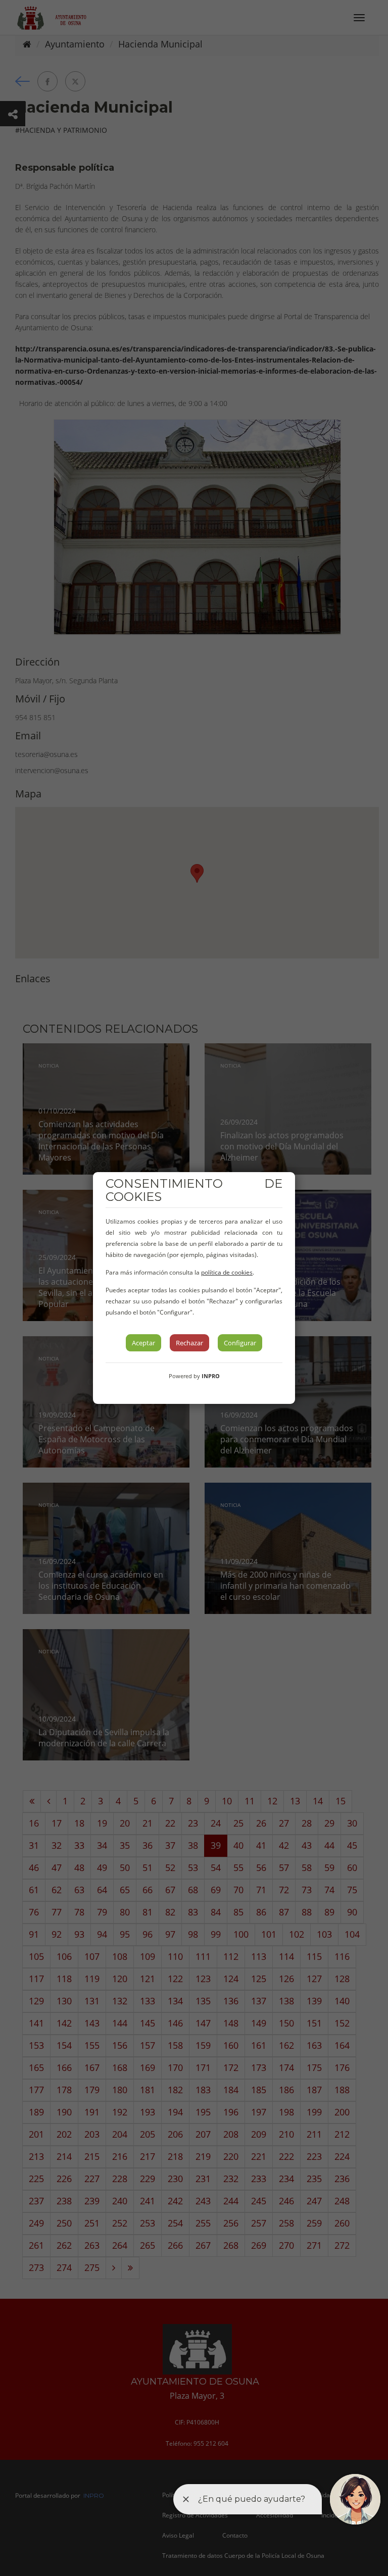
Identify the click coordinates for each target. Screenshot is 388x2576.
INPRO (211, 1376)
